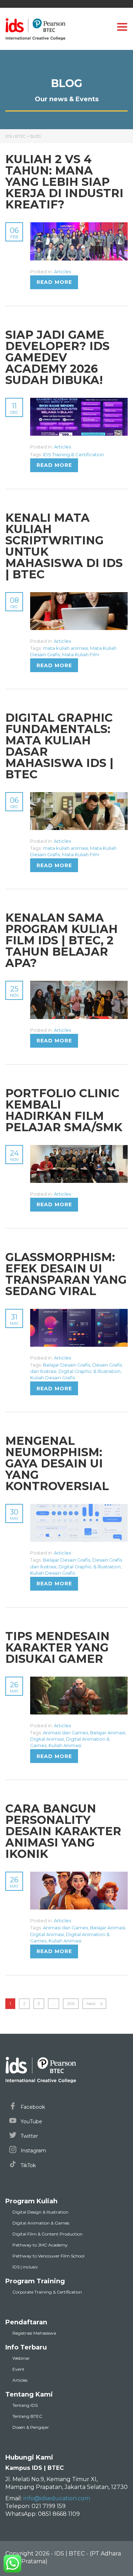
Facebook (32, 2107)
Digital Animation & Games (41, 2223)
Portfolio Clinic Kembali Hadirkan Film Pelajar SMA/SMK (64, 1110)
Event (18, 2369)
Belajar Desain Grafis (66, 1365)
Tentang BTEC (27, 2416)
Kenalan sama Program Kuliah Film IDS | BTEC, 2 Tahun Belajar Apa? (62, 940)
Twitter (29, 2136)
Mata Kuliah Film (81, 654)
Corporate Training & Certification (47, 2292)
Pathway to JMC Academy (40, 2245)
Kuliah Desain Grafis (52, 1378)
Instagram (33, 2151)
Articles (62, 271)
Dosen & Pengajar (31, 2427)
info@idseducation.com (57, 2498)
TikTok (27, 2165)
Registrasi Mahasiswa (34, 2333)
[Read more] (79, 226)
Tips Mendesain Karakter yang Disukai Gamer (57, 1647)
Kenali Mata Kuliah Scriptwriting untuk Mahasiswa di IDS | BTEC (64, 546)
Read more (54, 282)
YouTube (31, 2122)
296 (71, 2003)
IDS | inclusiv (25, 2267)
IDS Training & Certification (73, 454)
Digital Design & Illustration (40, 2212)
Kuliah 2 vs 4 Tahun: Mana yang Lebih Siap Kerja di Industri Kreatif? (64, 182)
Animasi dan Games (65, 1733)
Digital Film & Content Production (48, 2234)
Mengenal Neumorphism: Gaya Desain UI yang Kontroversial (57, 1463)
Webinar (21, 2358)
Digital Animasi (47, 1739)
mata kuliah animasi (65, 648)
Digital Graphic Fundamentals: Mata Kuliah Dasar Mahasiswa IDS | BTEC (59, 746)
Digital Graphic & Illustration (90, 1371)
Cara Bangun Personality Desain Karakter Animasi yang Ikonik (63, 1831)
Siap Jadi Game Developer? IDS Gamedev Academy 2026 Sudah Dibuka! (57, 357)
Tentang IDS (25, 2405)
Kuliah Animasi (65, 1745)
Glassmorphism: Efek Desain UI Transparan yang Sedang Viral (66, 1274)
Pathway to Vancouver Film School (48, 2256)
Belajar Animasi (108, 1733)
